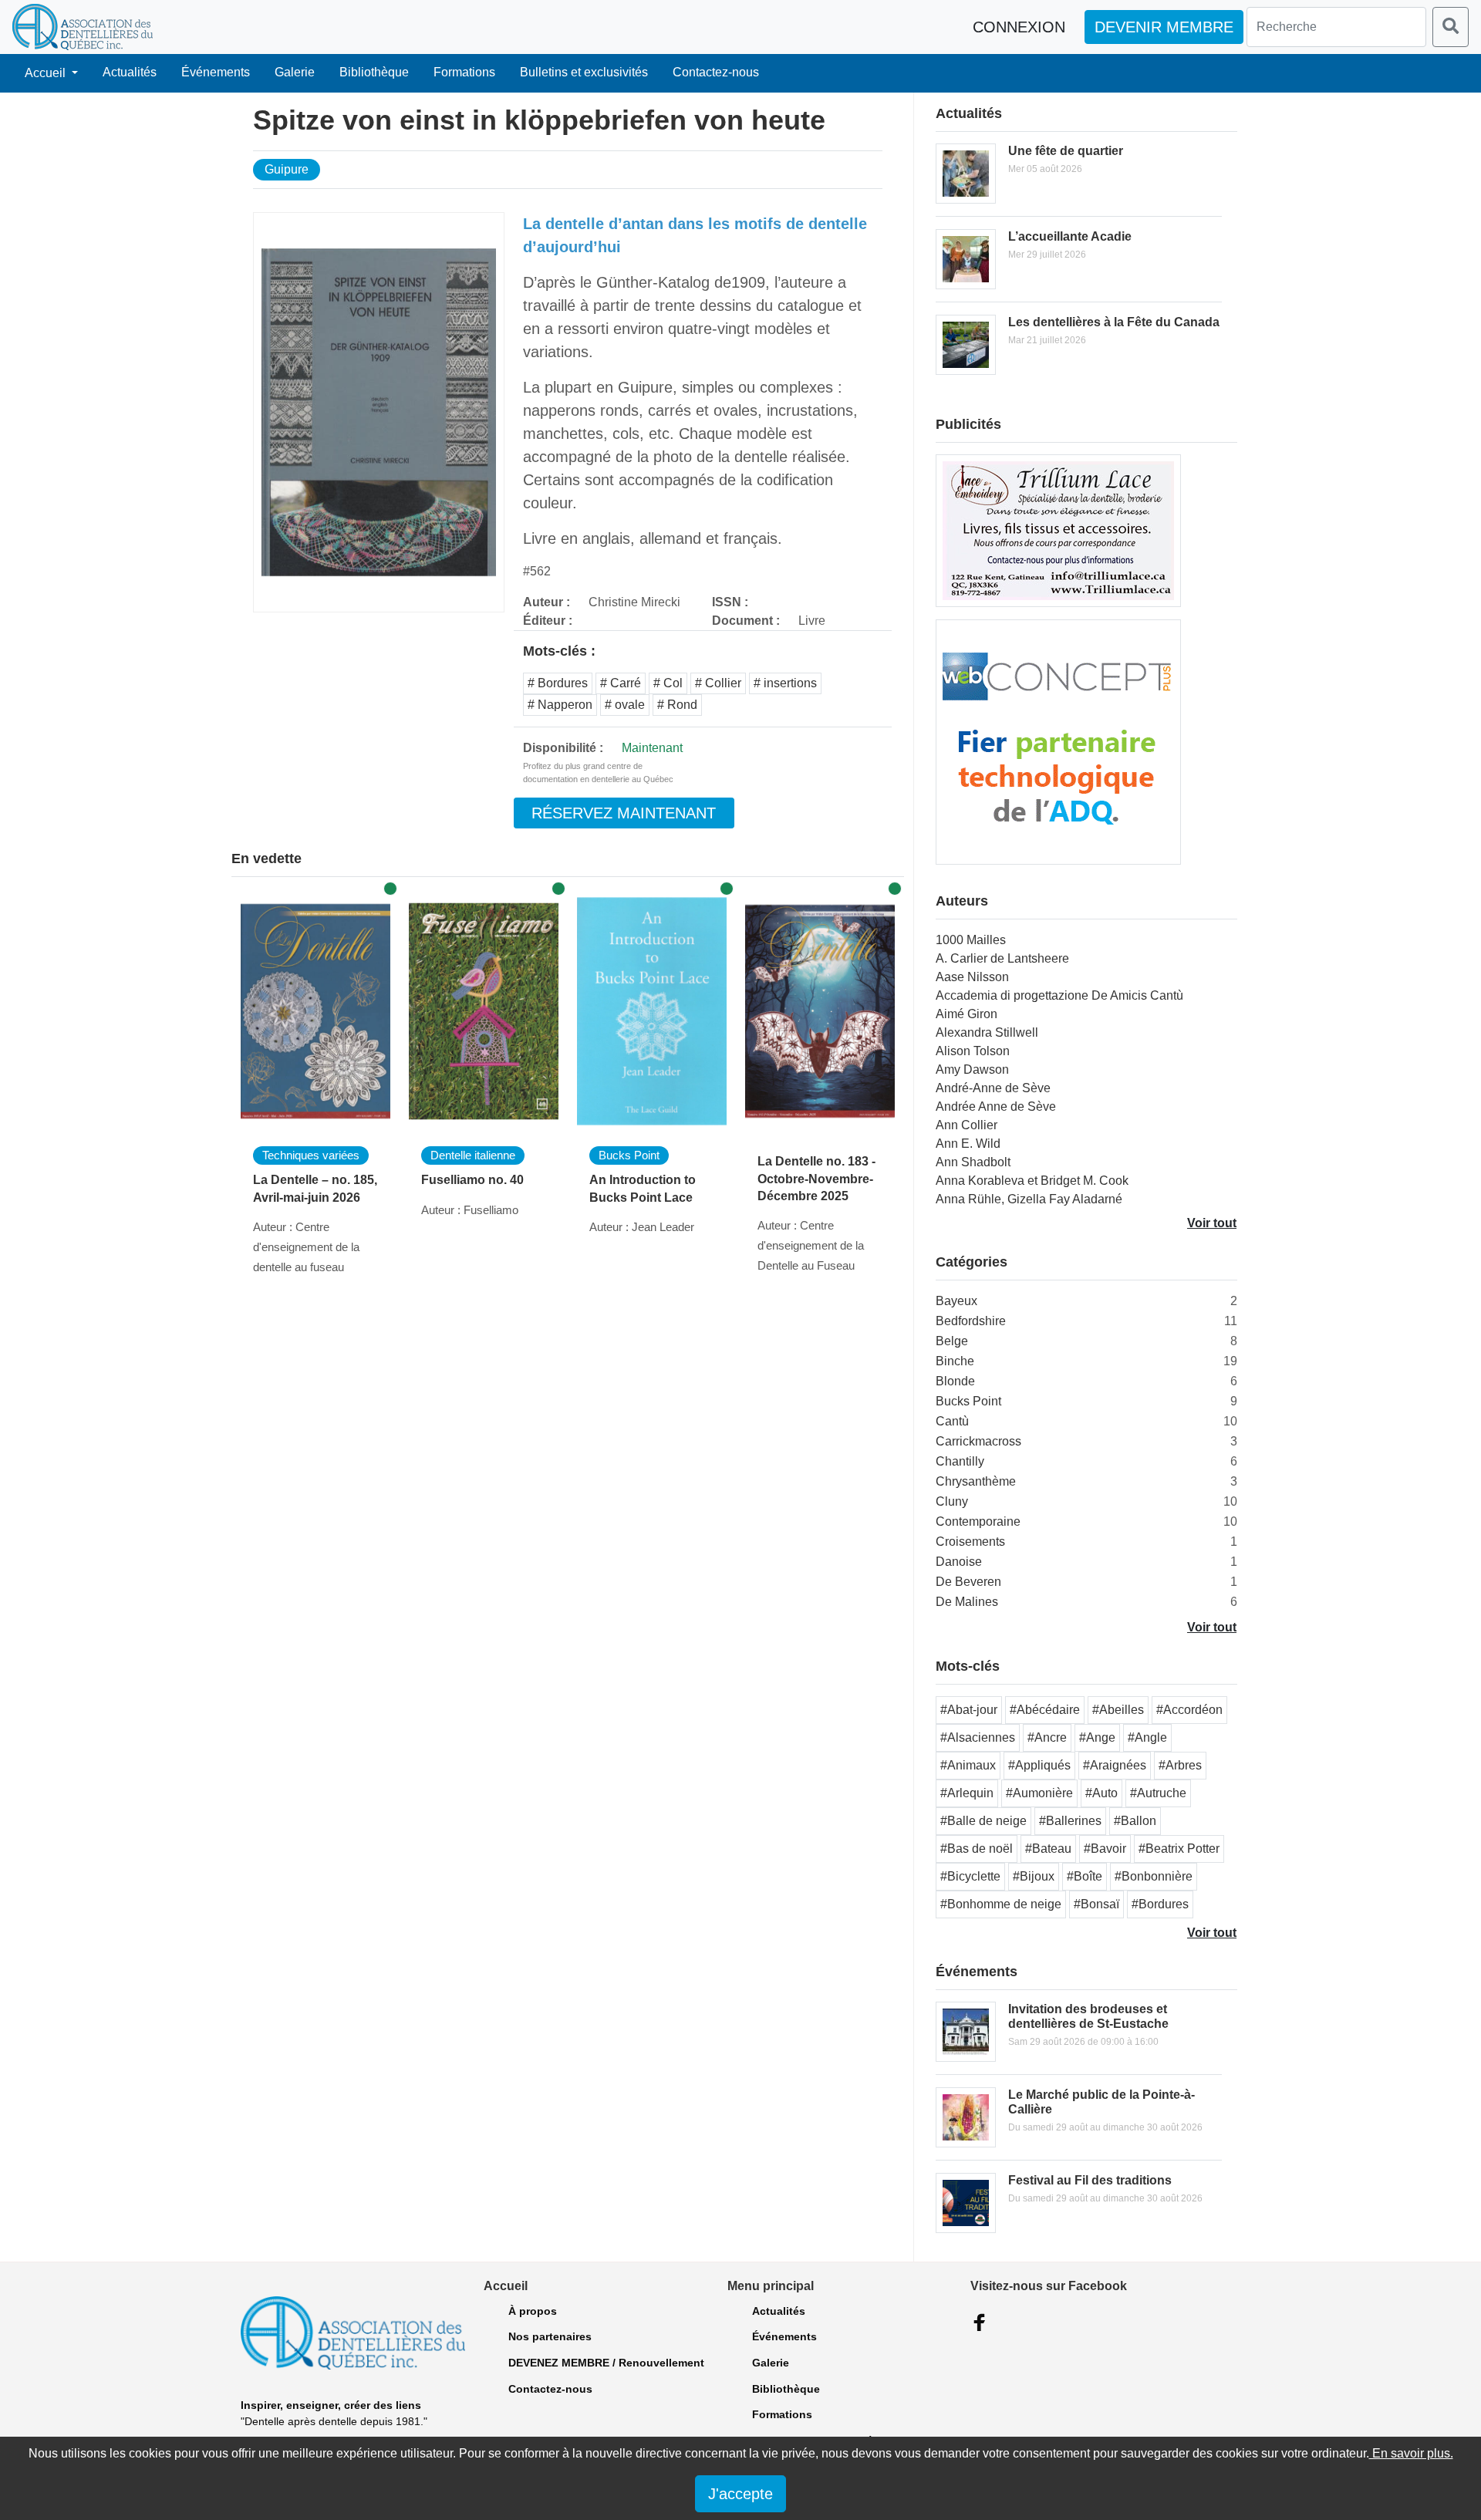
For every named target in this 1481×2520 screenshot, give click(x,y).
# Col (668, 683)
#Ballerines (1070, 1821)
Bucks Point (629, 1155)
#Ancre (1047, 1737)
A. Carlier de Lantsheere (1002, 958)
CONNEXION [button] (1019, 27)
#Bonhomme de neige (1001, 1904)
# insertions (785, 683)
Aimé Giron (967, 1014)
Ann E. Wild (968, 1144)
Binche (955, 1361)
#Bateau (1048, 1849)
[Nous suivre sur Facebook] (980, 2323)
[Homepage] (83, 27)
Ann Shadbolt (973, 1162)
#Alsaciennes (978, 1737)
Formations (464, 72)
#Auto (1101, 1793)
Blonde (955, 1381)
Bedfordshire (971, 1321)
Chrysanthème (976, 1481)
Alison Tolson (973, 1051)
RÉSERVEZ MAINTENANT (624, 813)
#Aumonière (1039, 1793)
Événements (216, 72)
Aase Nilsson (972, 977)
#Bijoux (1034, 1876)
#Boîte (1085, 1876)
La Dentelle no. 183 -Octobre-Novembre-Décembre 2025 (816, 1179)
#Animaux (968, 1765)
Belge (952, 1341)
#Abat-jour (969, 1710)
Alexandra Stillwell (987, 1032)
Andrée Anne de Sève (996, 1107)
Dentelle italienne (473, 1155)
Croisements (970, 1542)
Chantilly (960, 1461)
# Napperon (560, 705)
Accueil (47, 73)
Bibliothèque (374, 72)
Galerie (295, 72)
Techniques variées (311, 1155)
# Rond (677, 705)
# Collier (718, 683)
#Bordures (1160, 1904)
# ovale (625, 705)
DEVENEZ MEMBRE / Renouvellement (606, 2363)
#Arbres (1180, 1765)
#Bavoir (1105, 1849)
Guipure (287, 169)
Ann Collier (967, 1125)
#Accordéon (1189, 1710)
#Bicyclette (970, 1876)
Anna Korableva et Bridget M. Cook (1032, 1181)
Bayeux (956, 1301)
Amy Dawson (972, 1069)
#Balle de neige (983, 1821)
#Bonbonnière (1154, 1876)
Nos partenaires (550, 2336)
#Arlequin (967, 1793)
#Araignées (1115, 1765)
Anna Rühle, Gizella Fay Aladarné (1029, 1199)
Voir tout (1212, 1223)
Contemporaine (978, 1521)
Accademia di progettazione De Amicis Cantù (1059, 995)
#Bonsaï (1096, 1904)
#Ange (1097, 1737)
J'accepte (740, 2494)
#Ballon (1135, 1821)
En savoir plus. (1411, 2453)
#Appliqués (1039, 1765)
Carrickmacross (978, 1441)
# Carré (621, 683)
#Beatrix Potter (1179, 1849)
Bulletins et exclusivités (584, 72)
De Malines (967, 1602)
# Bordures (558, 683)
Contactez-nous (716, 72)
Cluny (952, 1501)
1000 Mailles (971, 940)
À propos (533, 2311)
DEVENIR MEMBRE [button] (1164, 27)
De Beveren (968, 1582)
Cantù (952, 1421)
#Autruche (1158, 1793)
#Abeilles (1118, 1710)
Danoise (959, 1562)
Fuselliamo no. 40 (472, 1180)
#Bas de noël (977, 1849)
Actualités (130, 72)
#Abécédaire (1045, 1710)
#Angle (1147, 1737)
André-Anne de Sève (993, 1088)
